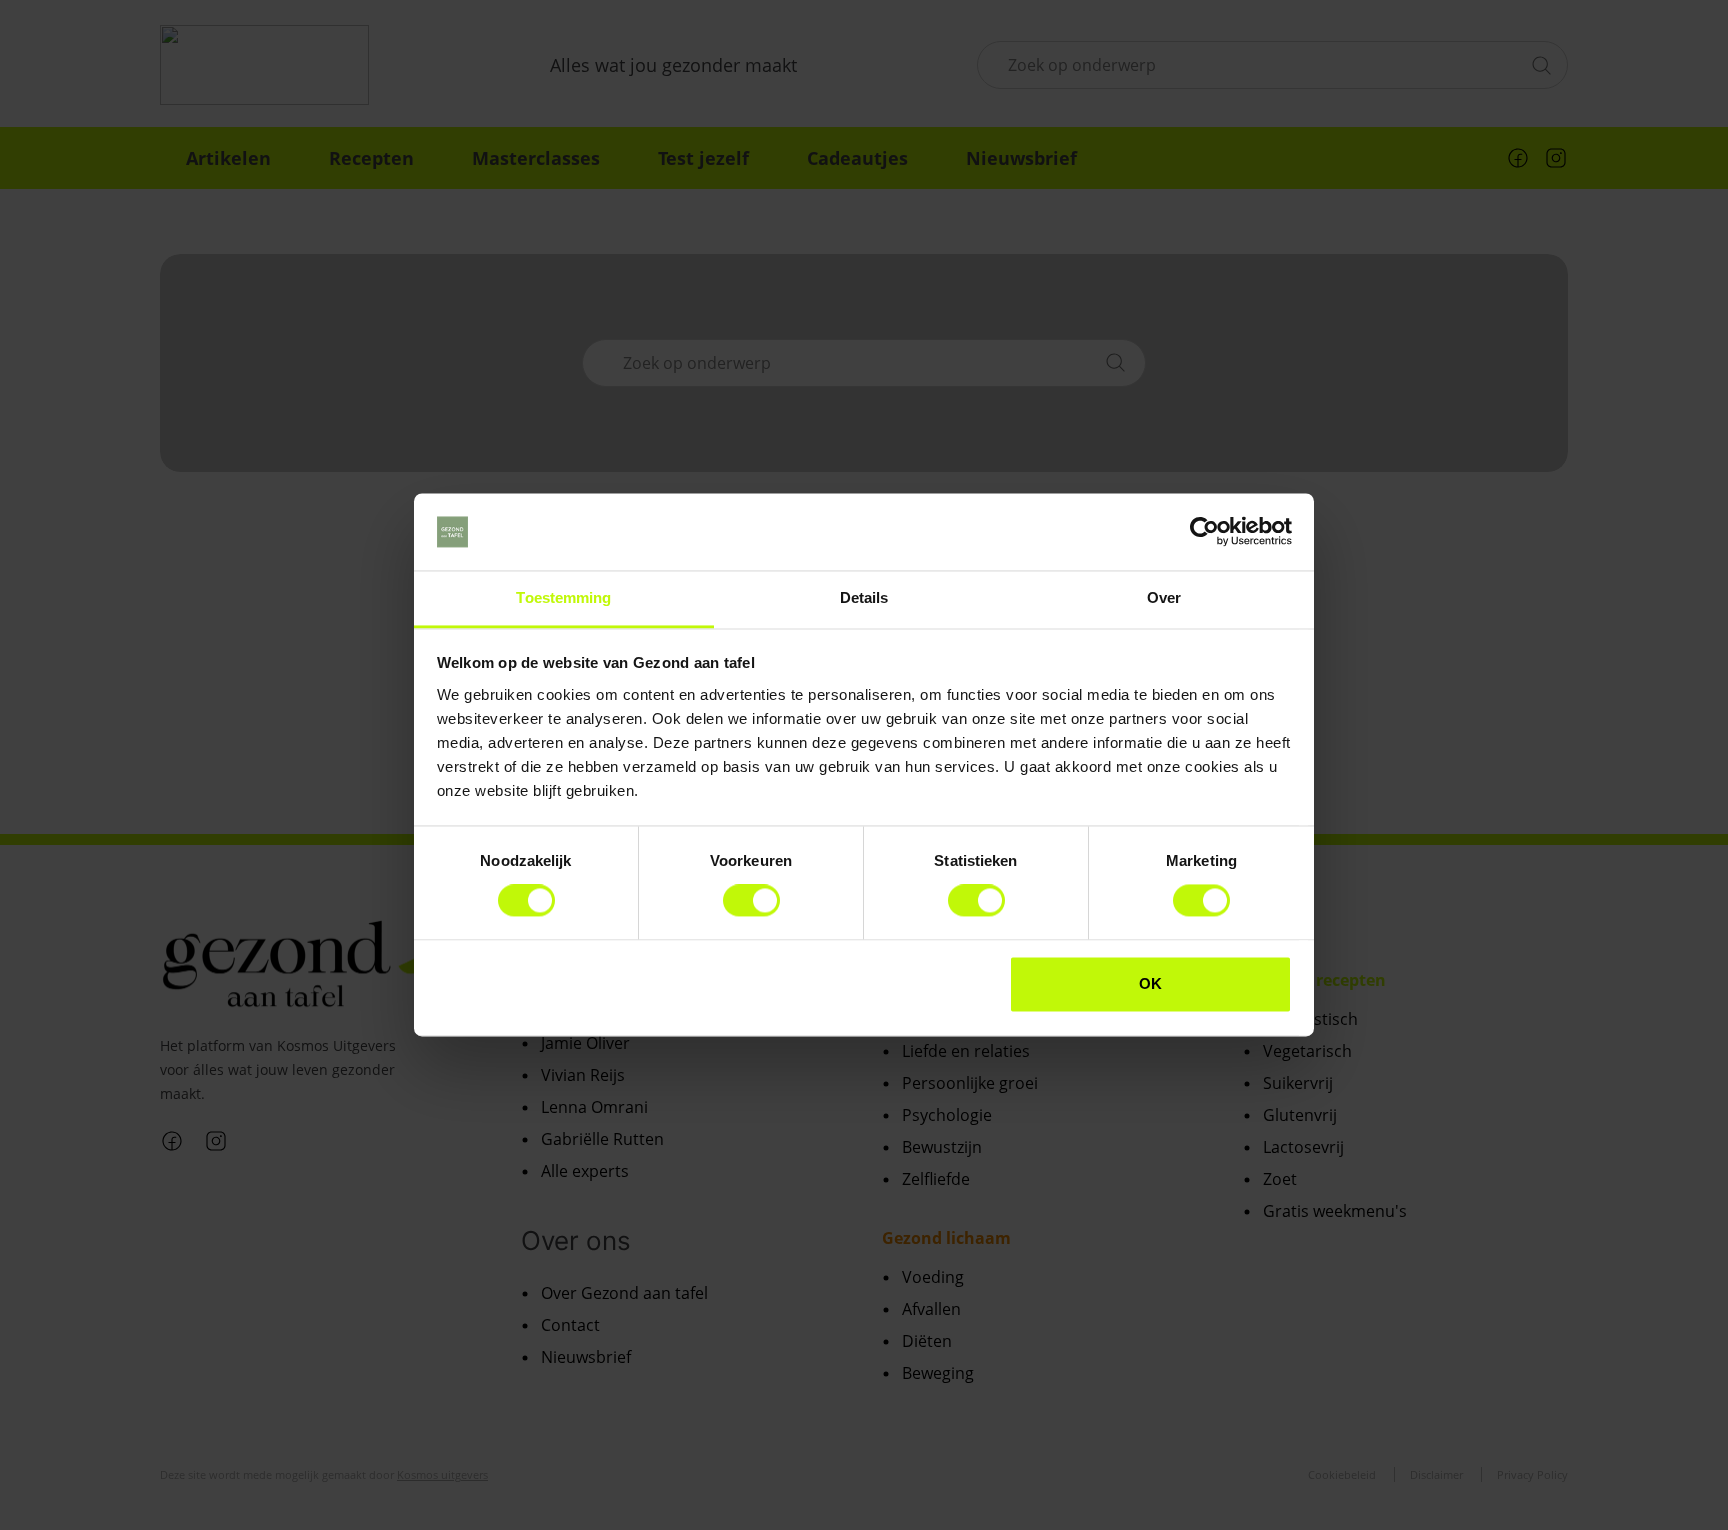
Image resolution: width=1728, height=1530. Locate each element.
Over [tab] (1164, 597)
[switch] (751, 901)
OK (1150, 983)
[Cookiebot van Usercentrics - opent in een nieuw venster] (1204, 532)
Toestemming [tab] (563, 597)
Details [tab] (864, 597)
